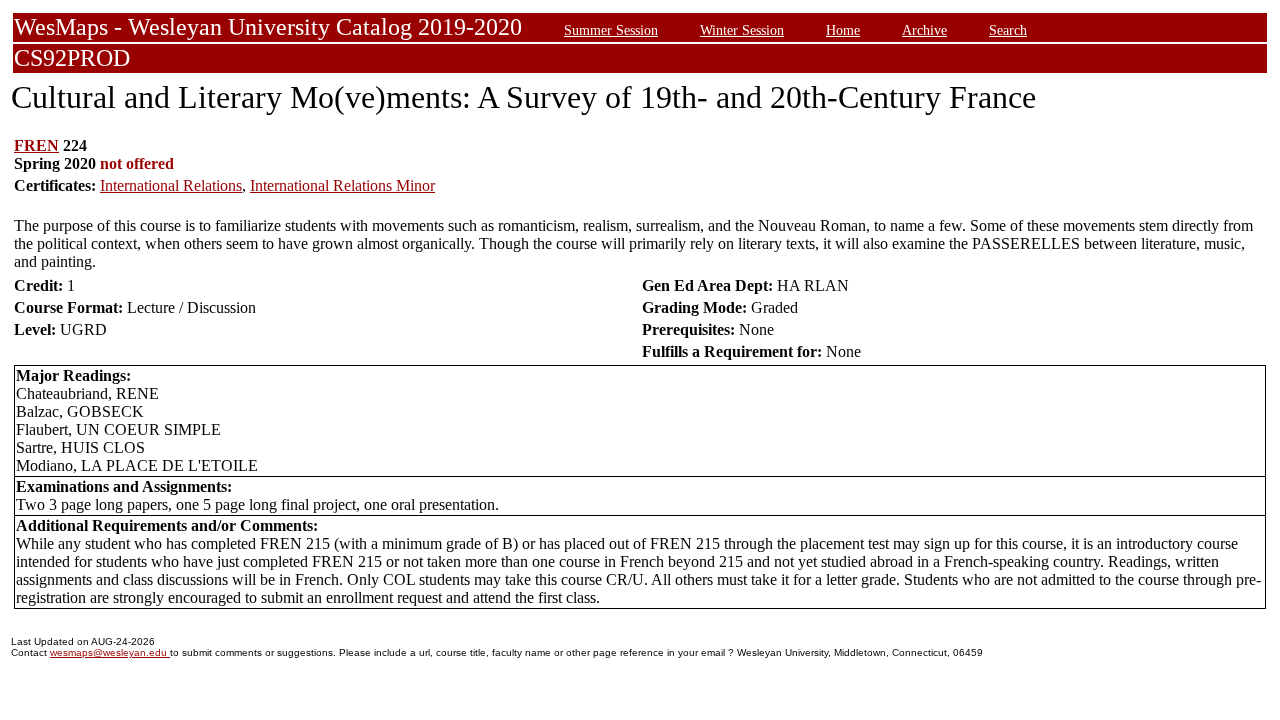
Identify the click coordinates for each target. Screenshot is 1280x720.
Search (1008, 30)
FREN (36, 145)
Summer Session (611, 30)
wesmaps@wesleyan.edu (110, 652)
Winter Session (742, 30)
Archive (924, 30)
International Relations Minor (342, 185)
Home (843, 30)
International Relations (171, 185)
